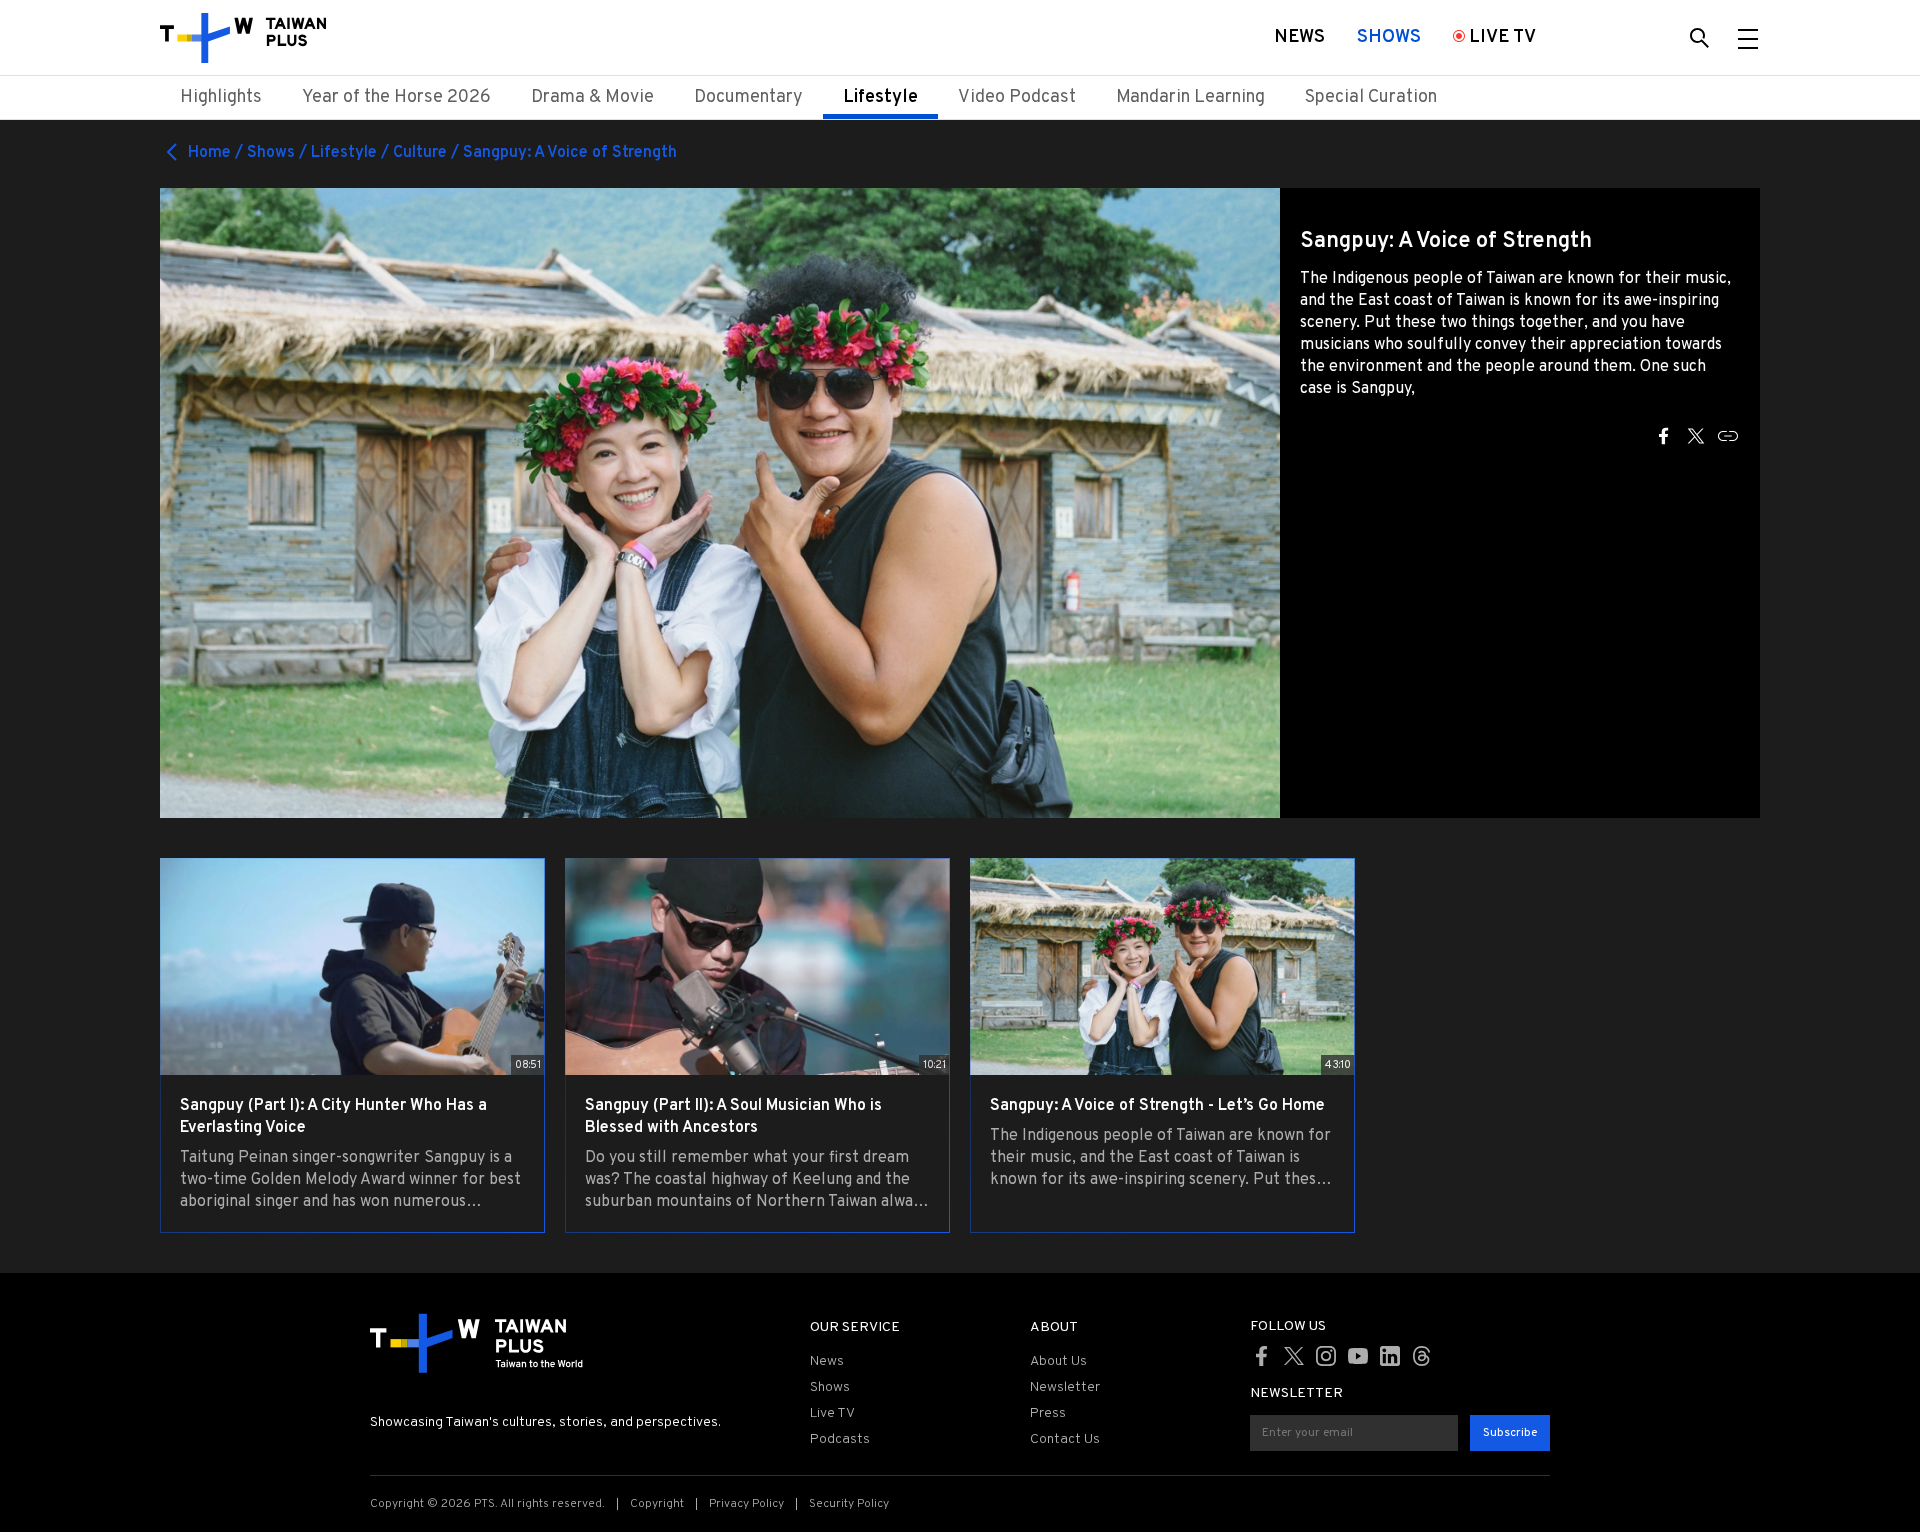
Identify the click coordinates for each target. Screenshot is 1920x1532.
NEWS (1299, 37)
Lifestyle (880, 97)
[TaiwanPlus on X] (1294, 1356)
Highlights (221, 97)
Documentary (748, 97)
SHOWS (1389, 37)
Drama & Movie (592, 97)
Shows (830, 1387)
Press (1048, 1413)
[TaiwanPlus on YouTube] (1358, 1356)
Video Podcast (1017, 97)
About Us (1058, 1361)
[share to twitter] (1696, 436)
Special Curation (1371, 97)
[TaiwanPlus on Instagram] (1326, 1356)
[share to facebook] (1664, 436)
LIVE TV (1502, 37)
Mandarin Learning (1190, 97)
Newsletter (1065, 1387)
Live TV (832, 1413)
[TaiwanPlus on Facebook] (1262, 1356)
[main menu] (1748, 38)
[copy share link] (1728, 436)
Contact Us (1065, 1439)
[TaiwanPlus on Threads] (1422, 1356)
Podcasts (840, 1439)
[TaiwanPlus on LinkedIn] (1390, 1356)
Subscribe (1510, 1433)
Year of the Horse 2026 (396, 97)
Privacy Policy (746, 1504)
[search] (1700, 38)
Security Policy (849, 1504)
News (827, 1361)
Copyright (657, 1504)
